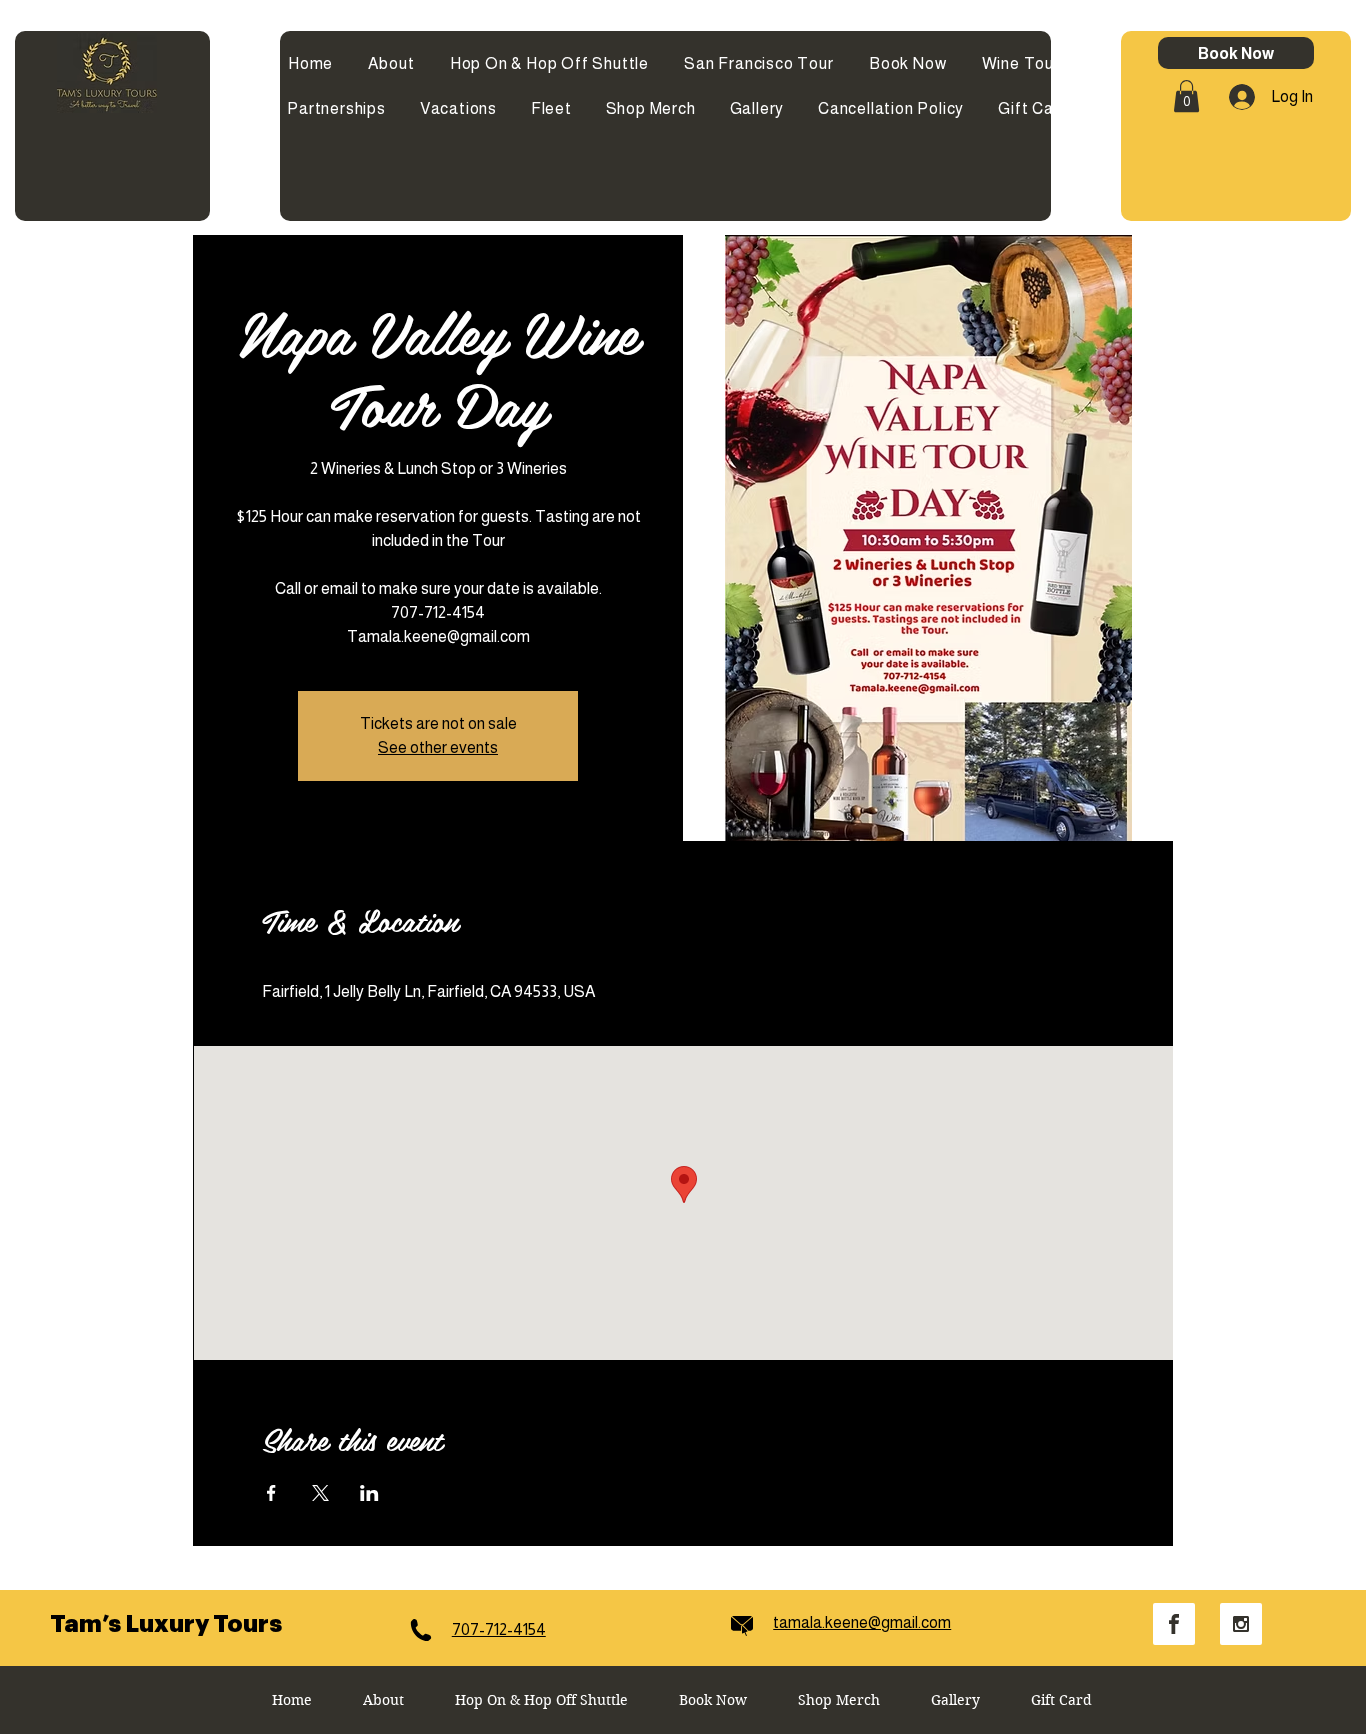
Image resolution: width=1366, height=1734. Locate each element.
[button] (1186, 96)
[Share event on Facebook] (271, 1493)
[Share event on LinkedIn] (369, 1493)
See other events (438, 747)
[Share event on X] (320, 1493)
